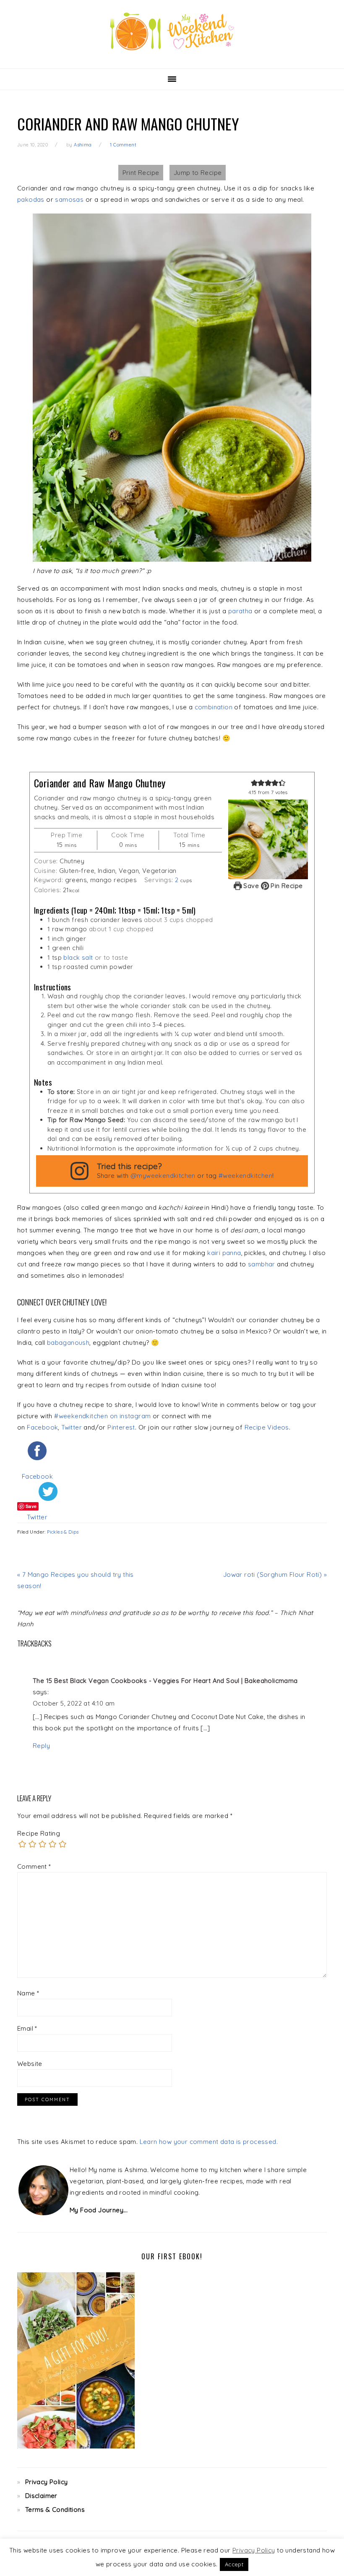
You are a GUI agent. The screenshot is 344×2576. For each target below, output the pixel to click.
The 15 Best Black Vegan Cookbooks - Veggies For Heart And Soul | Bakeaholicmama (165, 1681)
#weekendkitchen (245, 1176)
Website (30, 2064)
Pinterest (121, 1427)
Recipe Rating (39, 1833)
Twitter (72, 1427)
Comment (34, 1866)
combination (214, 707)
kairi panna (224, 1253)
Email (27, 2028)
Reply (41, 1746)
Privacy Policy (47, 2482)
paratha (240, 611)
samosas (69, 199)
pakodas (31, 199)
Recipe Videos (267, 1427)
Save (251, 886)
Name (28, 1993)
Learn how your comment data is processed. (209, 2142)
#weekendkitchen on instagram (102, 1416)
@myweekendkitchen (163, 1176)
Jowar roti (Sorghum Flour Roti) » (275, 1575)
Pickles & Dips (63, 1532)
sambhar (262, 1264)
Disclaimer (41, 2496)
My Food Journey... (99, 2210)
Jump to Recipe (198, 173)
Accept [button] (234, 2564)
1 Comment (123, 145)
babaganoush (68, 1343)
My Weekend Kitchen (172, 31)
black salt (78, 957)
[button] (254, 783)
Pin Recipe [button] (286, 886)
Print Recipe (141, 173)
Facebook (42, 1427)
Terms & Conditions (55, 2510)
